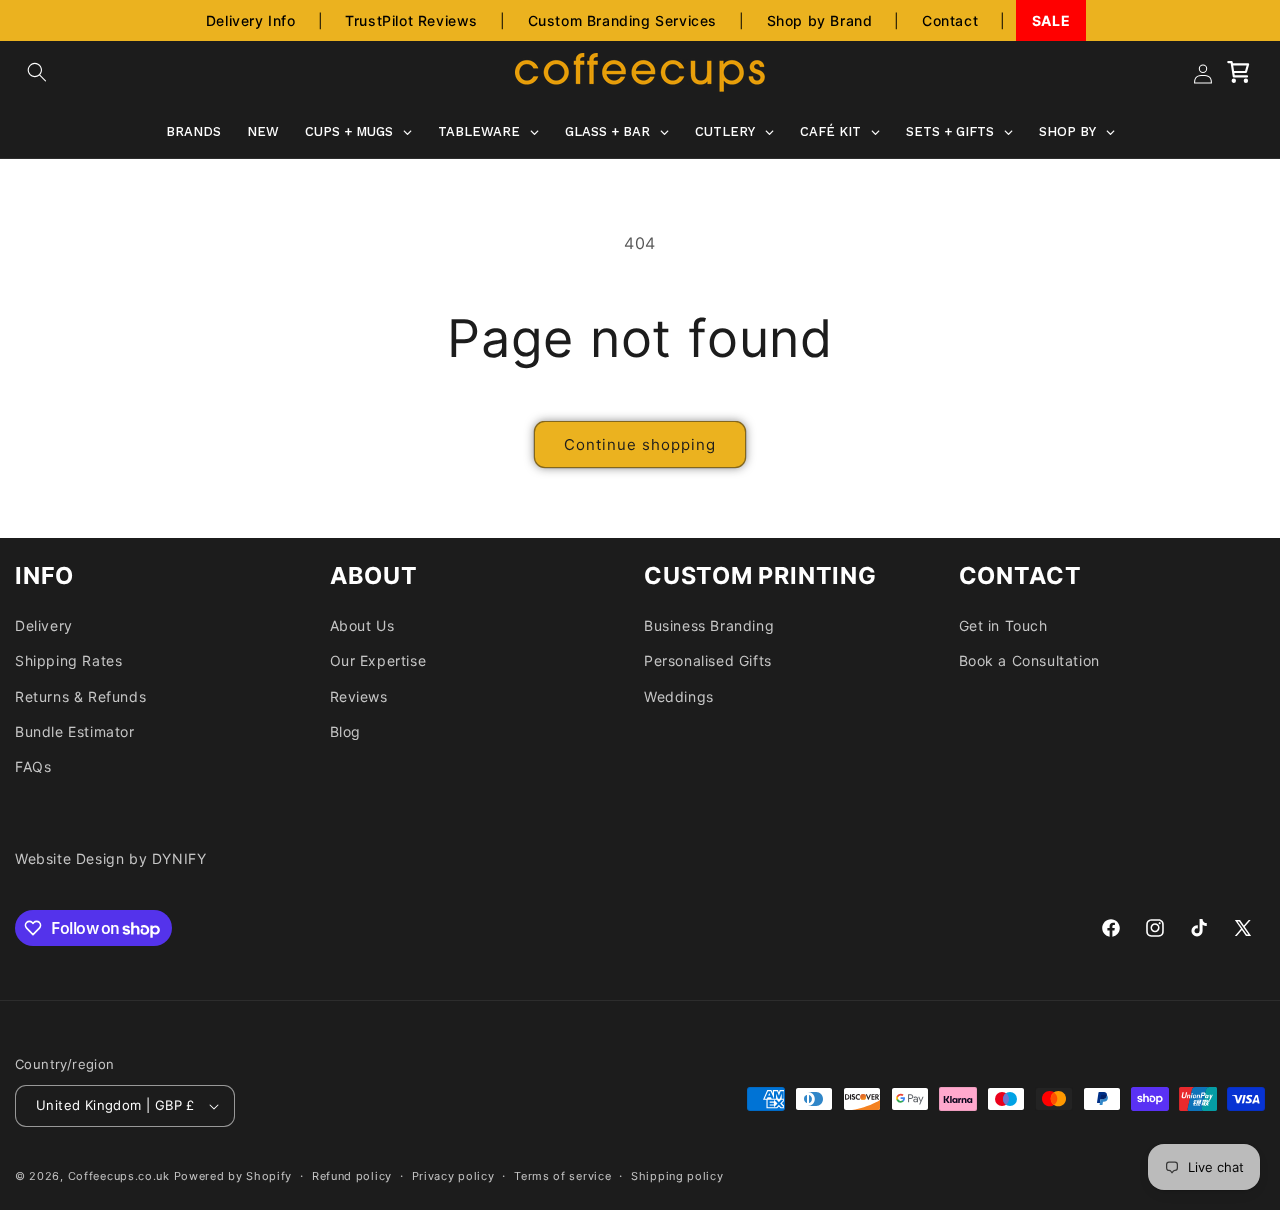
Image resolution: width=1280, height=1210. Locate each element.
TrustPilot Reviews (411, 20)
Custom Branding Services (622, 20)
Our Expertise (378, 660)
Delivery (44, 625)
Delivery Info (251, 20)
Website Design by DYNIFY (110, 858)
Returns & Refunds (80, 696)
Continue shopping (640, 444)
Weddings (679, 696)
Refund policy (352, 1176)
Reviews (359, 696)
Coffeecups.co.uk (119, 1176)
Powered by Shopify (233, 1176)
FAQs (33, 766)
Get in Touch (1003, 625)
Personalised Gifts (708, 660)
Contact (950, 20)
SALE (1051, 20)
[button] (37, 72)
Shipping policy (677, 1176)
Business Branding (709, 625)
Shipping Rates (68, 660)
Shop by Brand (820, 20)
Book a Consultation (1029, 660)
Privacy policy (453, 1176)
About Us (362, 625)
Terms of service (562, 1176)
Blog (345, 731)
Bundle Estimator (75, 731)
